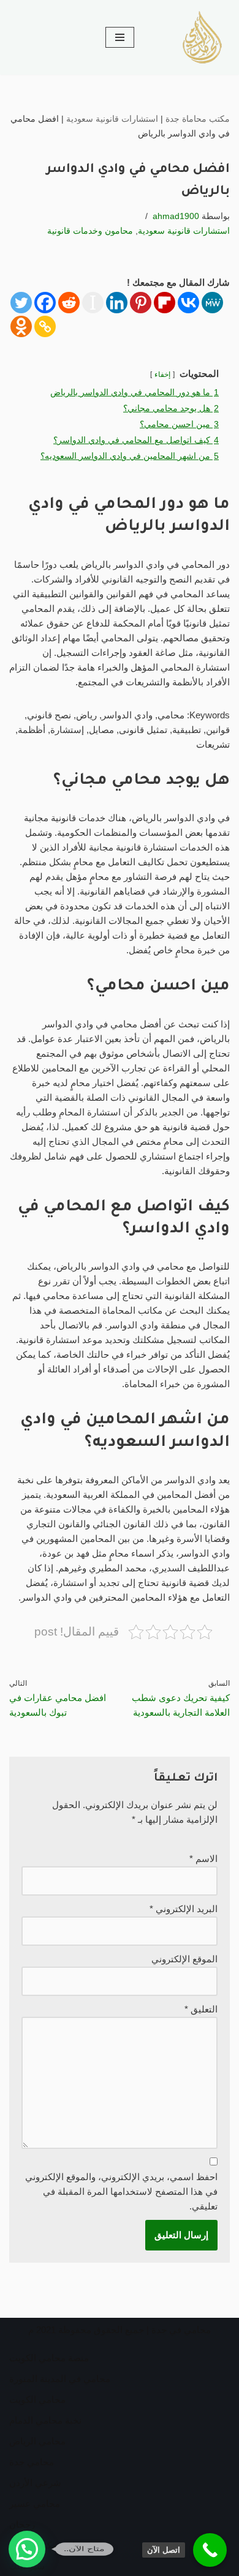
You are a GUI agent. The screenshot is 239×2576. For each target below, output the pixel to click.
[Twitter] (21, 303)
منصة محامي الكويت (49, 2358)
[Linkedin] (117, 303)
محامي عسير (35, 2503)
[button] (27, 2549)
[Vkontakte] (188, 303)
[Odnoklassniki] (21, 326)
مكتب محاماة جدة (198, 119)
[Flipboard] (165, 303)
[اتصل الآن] (210, 2550)
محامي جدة (32, 2462)
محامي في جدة (181, 2330)
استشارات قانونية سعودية (112, 119)
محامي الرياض (37, 2441)
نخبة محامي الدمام (45, 2420)
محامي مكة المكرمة (48, 2545)
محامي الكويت (37, 2399)
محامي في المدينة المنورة (60, 2379)
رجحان (22, 2524)
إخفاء (162, 374)
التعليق (201, 2009)
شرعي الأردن (35, 2483)
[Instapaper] (93, 303)
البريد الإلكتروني (184, 1909)
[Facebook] (45, 303)
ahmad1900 (176, 216)
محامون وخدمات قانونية (90, 231)
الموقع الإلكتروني (184, 1959)
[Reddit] (69, 303)
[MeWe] (212, 303)
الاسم (203, 1859)
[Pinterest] (141, 303)
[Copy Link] (45, 326)
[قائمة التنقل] (120, 37)
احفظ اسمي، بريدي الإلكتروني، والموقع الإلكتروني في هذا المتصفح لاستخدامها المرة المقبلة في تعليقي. (121, 2191)
